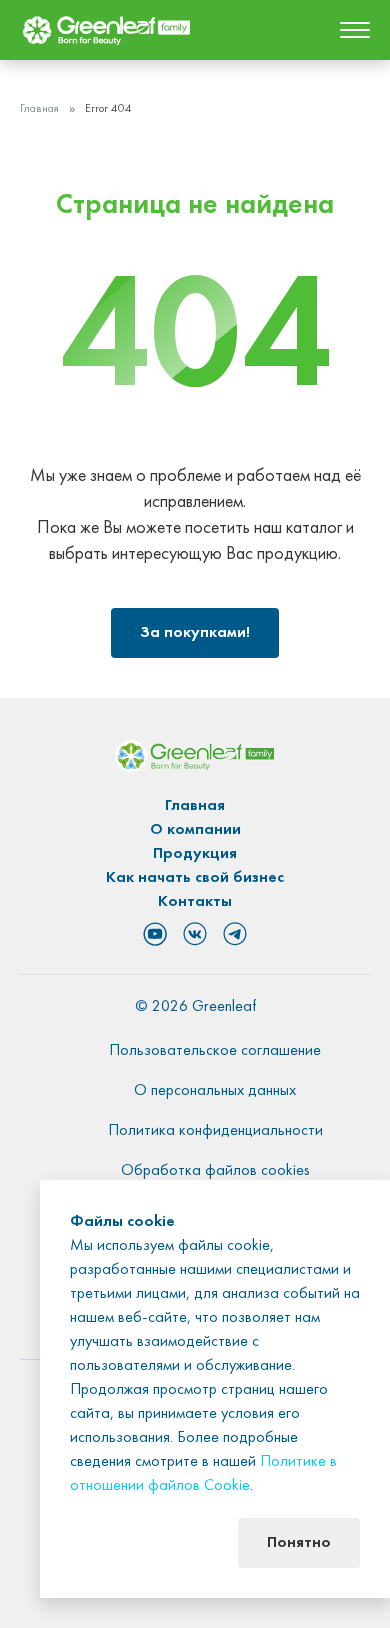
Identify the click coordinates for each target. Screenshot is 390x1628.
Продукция (195, 854)
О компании (195, 830)
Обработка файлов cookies (215, 1171)
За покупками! (195, 633)
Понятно (299, 1543)
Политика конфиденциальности (215, 1131)
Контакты (195, 902)
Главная (39, 109)
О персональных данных (215, 1091)
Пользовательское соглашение (215, 1051)
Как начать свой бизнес (195, 878)
